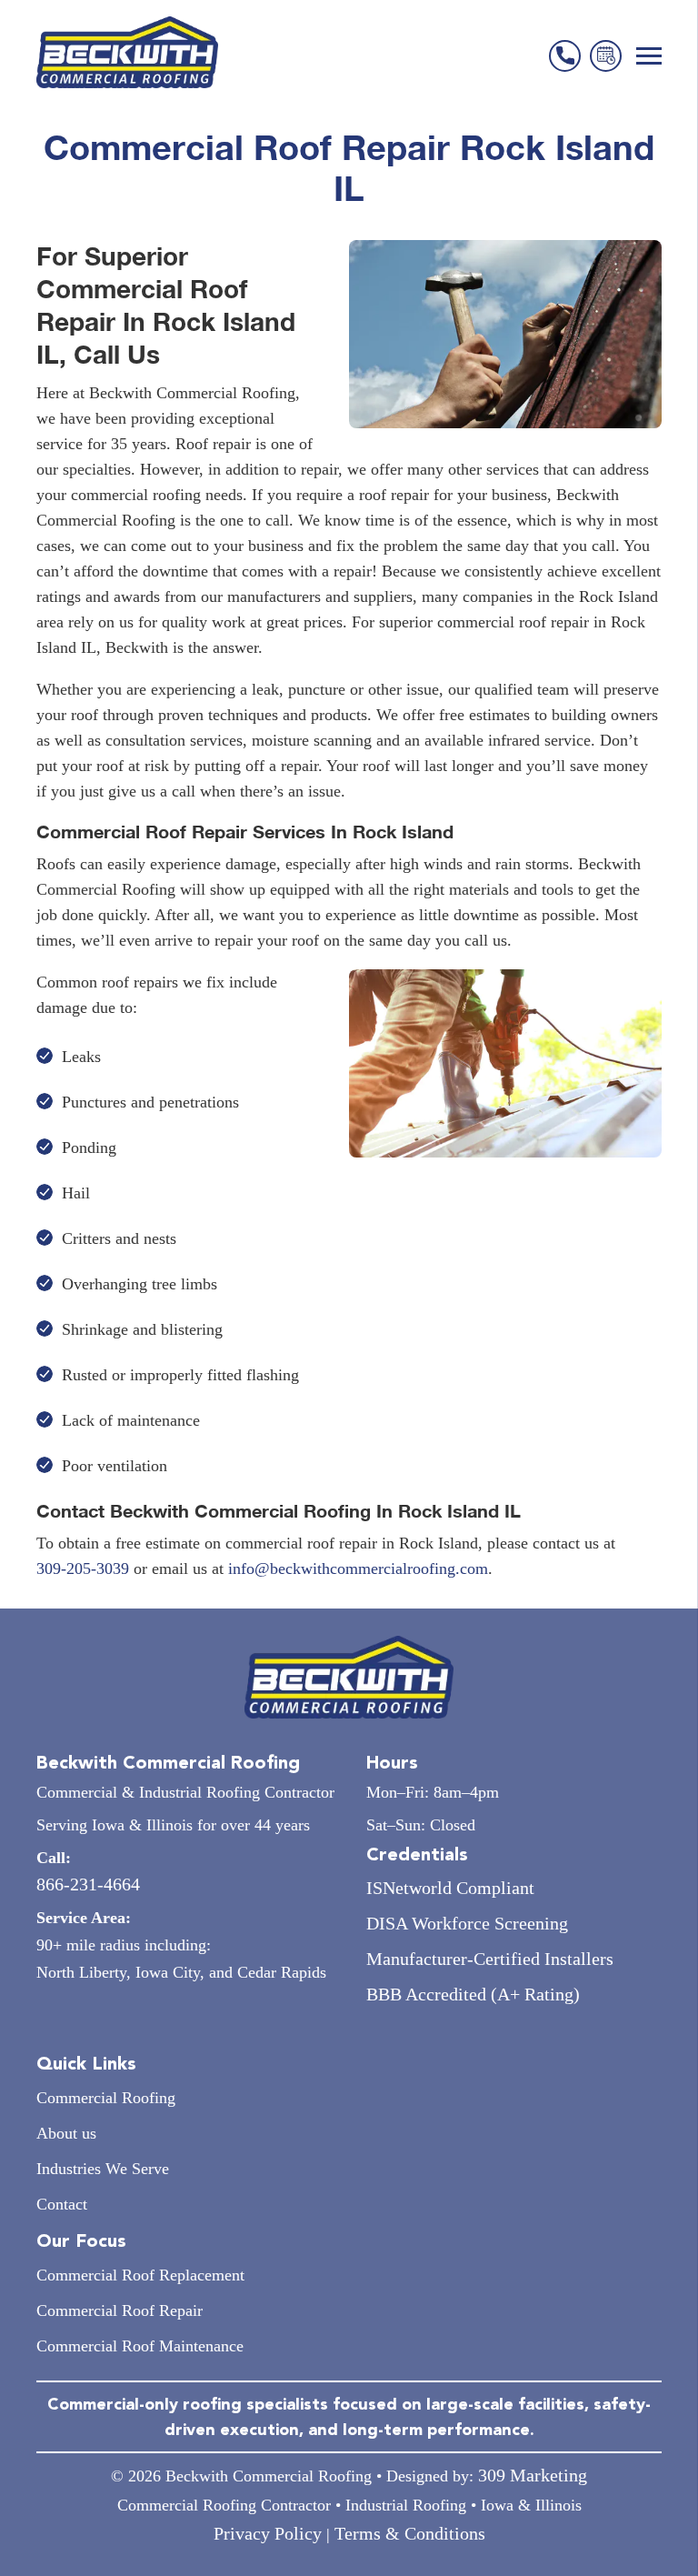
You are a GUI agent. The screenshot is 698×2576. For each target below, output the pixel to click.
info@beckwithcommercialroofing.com (358, 1569)
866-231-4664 (565, 56)
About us (66, 2133)
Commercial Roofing (106, 2098)
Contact (62, 2204)
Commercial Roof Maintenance (140, 2346)
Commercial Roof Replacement (140, 2275)
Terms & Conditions (410, 2533)
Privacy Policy (268, 2533)
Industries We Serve (103, 2169)
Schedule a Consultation (606, 56)
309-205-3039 (83, 1569)
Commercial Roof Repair (120, 2310)
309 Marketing (533, 2475)
